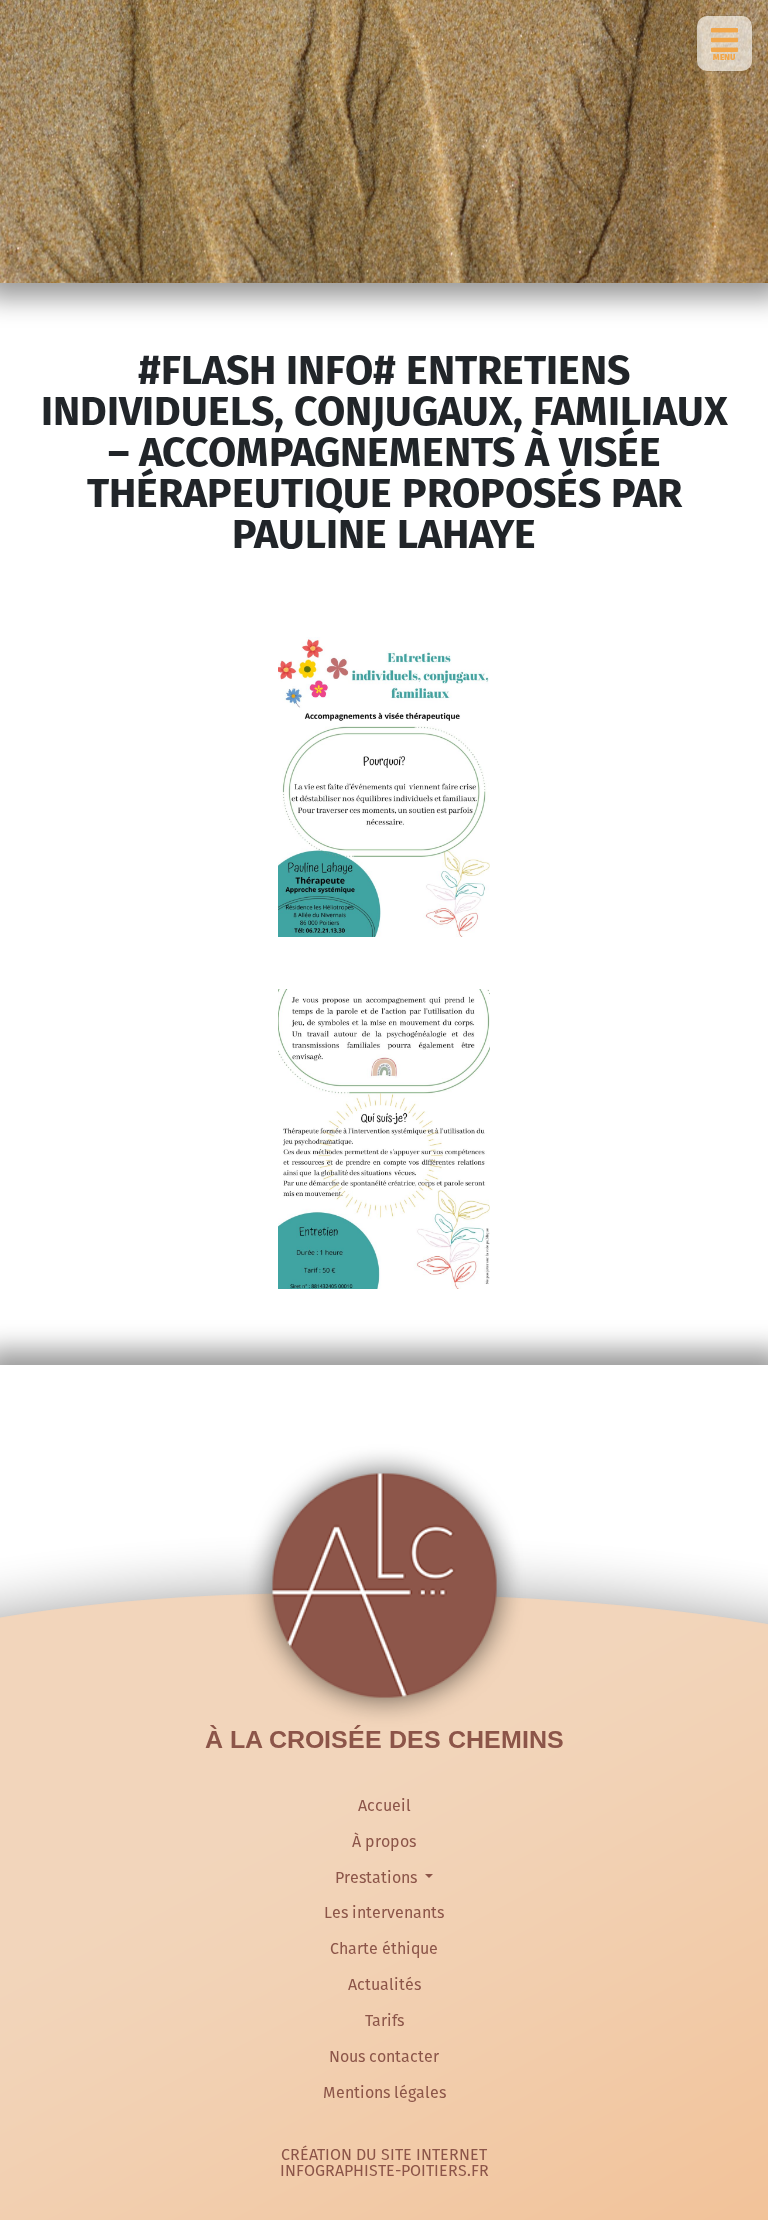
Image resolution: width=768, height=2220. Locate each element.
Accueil (384, 1805)
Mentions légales (384, 2092)
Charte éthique (384, 1948)
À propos (384, 1841)
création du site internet (384, 2155)
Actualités (384, 1984)
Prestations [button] (378, 1877)
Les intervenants (384, 1912)
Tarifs (384, 2020)
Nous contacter (384, 2056)
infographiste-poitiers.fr (384, 2171)
